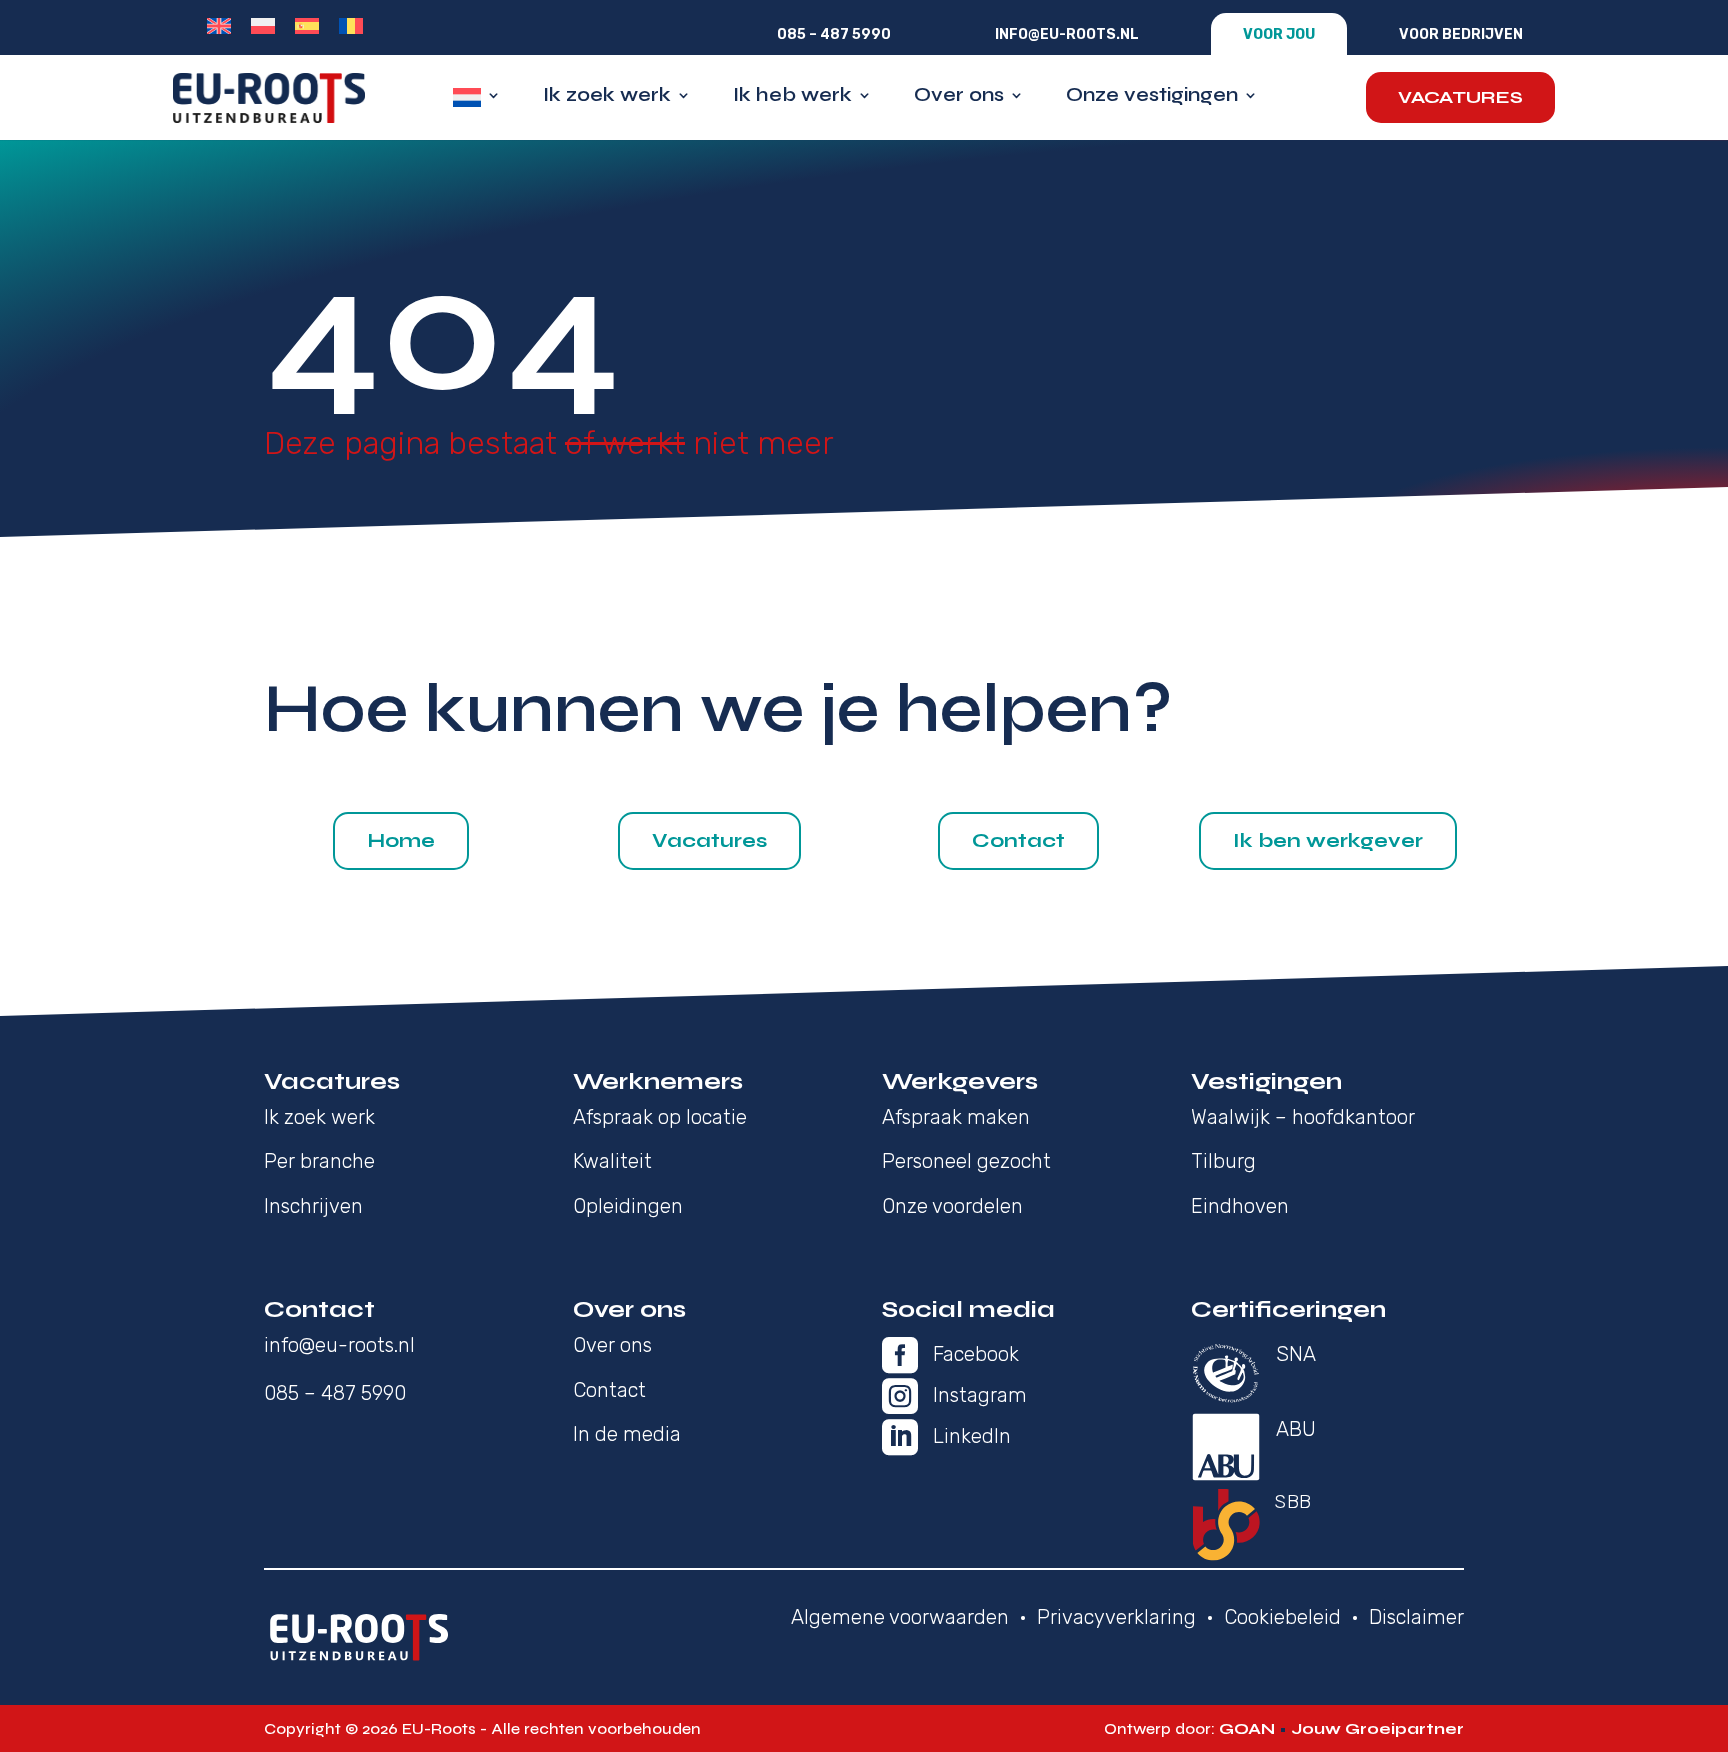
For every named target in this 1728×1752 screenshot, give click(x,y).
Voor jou (1279, 34)
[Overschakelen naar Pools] (263, 26)
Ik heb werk (792, 97)
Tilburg (1223, 1161)
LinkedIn (972, 1436)
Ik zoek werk (607, 97)
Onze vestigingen (1152, 97)
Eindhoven (1240, 1206)
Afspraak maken (956, 1117)
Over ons (959, 97)
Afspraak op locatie (660, 1117)
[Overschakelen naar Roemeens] (351, 26)
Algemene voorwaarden (900, 1617)
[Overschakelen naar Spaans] (307, 26)
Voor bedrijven (1461, 34)
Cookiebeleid (1282, 1617)
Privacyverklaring (1116, 1617)
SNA (1296, 1354)
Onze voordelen (952, 1206)
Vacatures (1460, 97)
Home (401, 840)
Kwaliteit (612, 1161)
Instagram (980, 1395)
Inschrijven (313, 1206)
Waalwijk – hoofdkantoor (1303, 1117)
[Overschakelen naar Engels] (219, 26)
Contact (1018, 840)
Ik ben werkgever (1328, 840)
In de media (627, 1434)
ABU (1296, 1429)
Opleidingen (628, 1206)
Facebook (976, 1354)
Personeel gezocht (966, 1161)
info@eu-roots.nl (1067, 34)
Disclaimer (1416, 1617)
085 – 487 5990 (834, 34)
